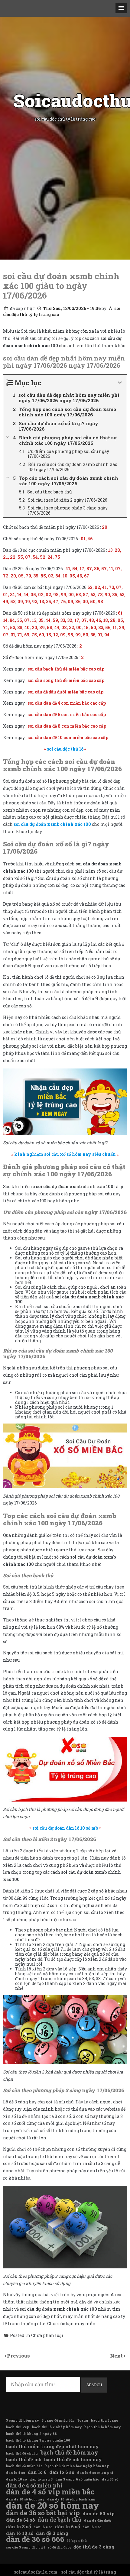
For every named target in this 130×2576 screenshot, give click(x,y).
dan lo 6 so (62, 2472)
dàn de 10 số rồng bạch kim (71, 2499)
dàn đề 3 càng (52, 2533)
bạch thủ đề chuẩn (22, 2453)
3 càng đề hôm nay (23, 2420)
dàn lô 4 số (43, 2527)
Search (94, 2385)
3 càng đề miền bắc (58, 2420)
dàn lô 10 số (20, 2533)
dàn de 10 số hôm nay (25, 2499)
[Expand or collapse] (120, 383)
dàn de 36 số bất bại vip (43, 2513)
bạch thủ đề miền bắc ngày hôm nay (77, 2466)
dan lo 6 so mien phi (95, 2473)
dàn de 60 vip (99, 2513)
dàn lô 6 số (67, 2526)
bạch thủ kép (18, 2427)
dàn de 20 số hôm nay (53, 2505)
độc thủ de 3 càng (94, 2547)
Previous (18, 2356)
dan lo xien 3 (41, 2479)
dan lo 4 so (16, 2473)
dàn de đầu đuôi (98, 2520)
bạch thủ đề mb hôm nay (73, 2459)
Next (117, 2356)
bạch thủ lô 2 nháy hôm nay (57, 2427)
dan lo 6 (37, 2472)
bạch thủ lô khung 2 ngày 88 (31, 2434)
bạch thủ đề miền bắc (24, 2466)
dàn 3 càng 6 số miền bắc (77, 2479)
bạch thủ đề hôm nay (69, 2452)
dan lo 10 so (16, 2479)
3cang (83, 2420)
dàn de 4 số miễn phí (34, 2485)
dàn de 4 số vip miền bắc (50, 2492)
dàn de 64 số (20, 2520)
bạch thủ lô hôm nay (102, 2427)
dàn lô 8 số (92, 2527)
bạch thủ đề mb (24, 2459)
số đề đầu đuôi (59, 2547)
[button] (121, 8)
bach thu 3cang (105, 2420)
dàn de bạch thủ (59, 2519)
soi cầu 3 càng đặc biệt (26, 2547)
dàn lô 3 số (18, 2526)
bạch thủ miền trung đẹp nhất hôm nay (52, 2446)
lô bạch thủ (77, 2541)
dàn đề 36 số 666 (35, 2539)
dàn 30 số (110, 2479)
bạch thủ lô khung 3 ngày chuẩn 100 (38, 2440)
